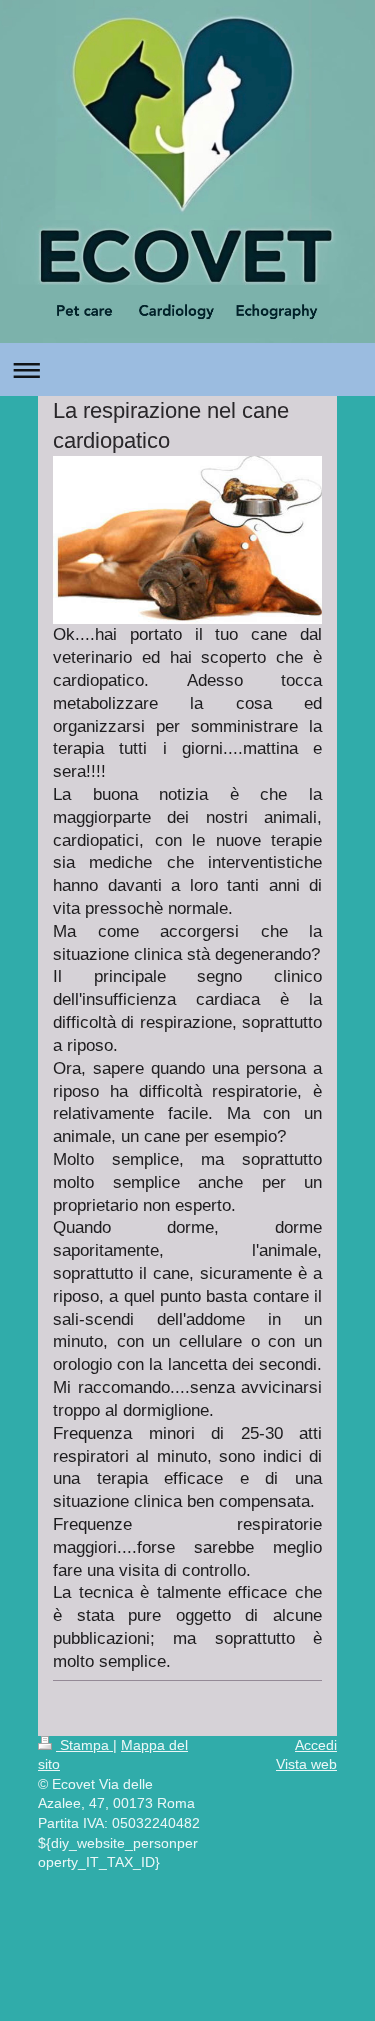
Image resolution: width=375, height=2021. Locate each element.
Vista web (306, 1764)
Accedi (316, 1745)
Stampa (84, 1745)
